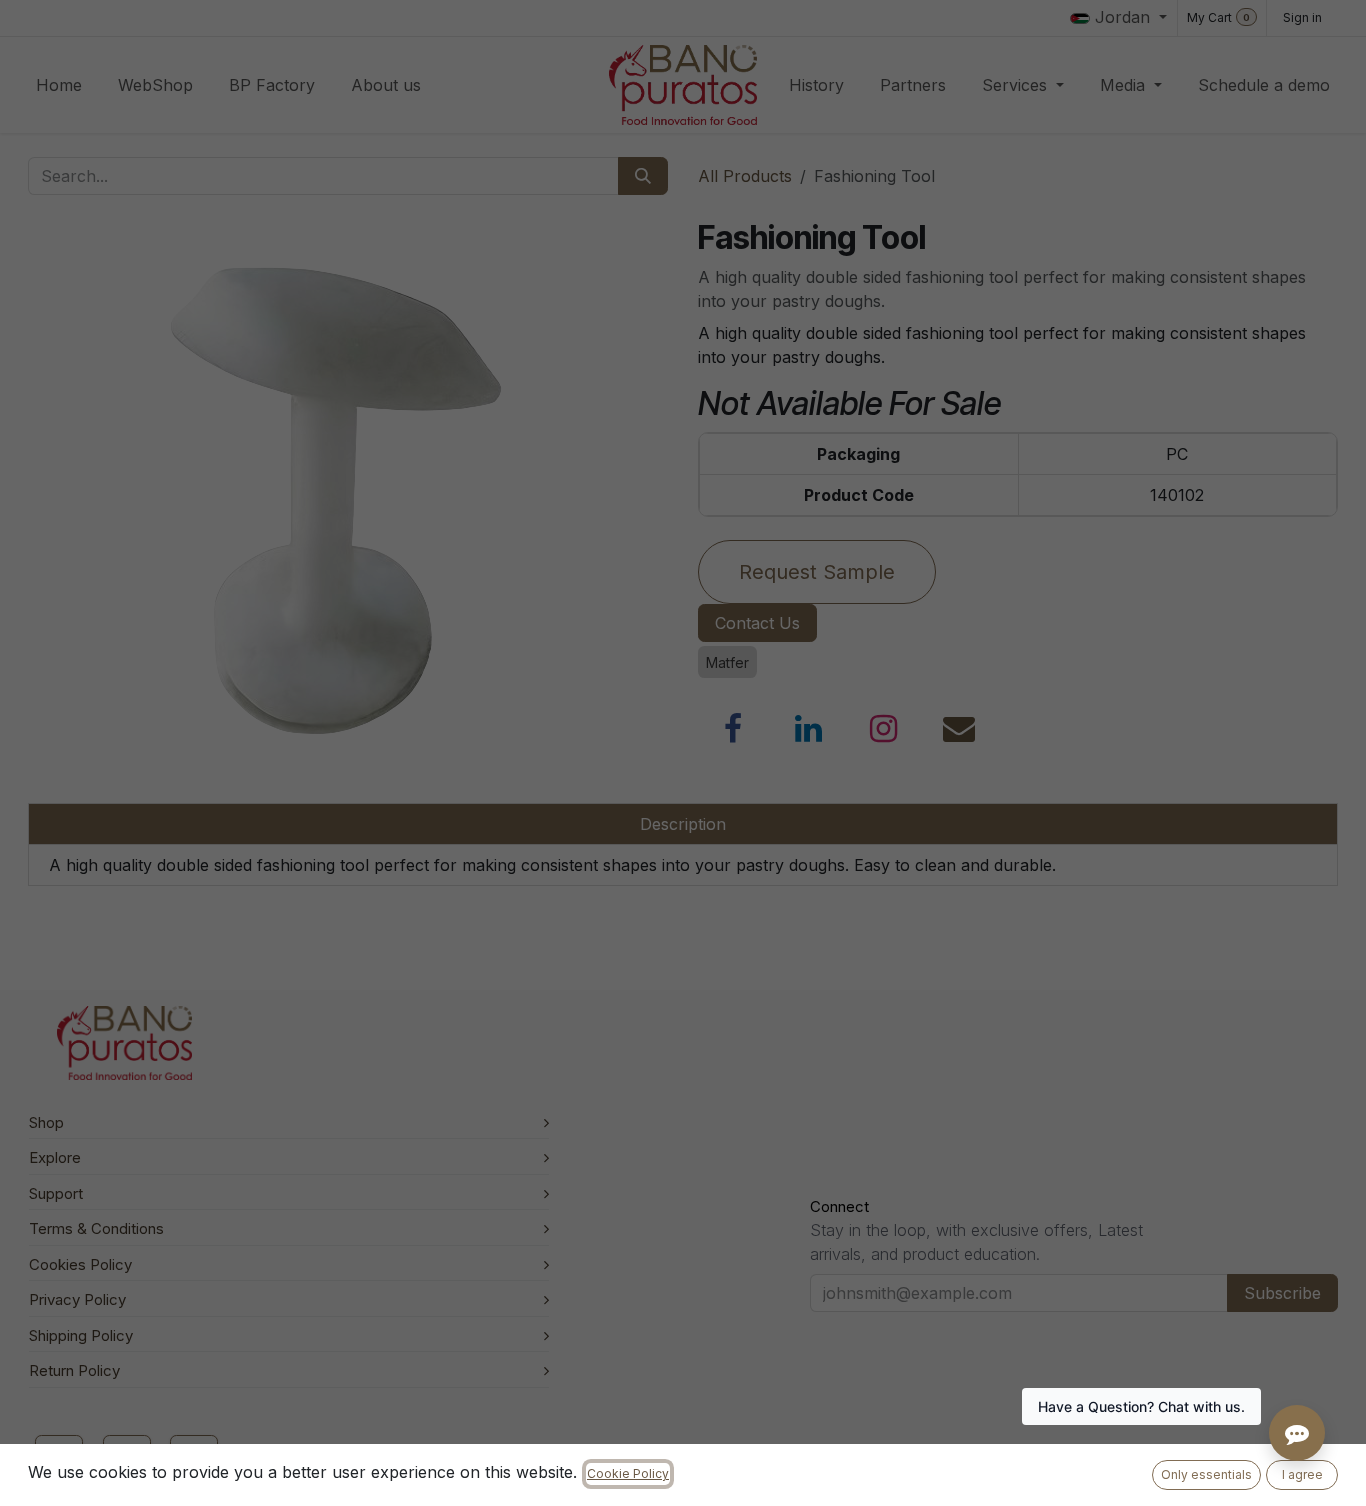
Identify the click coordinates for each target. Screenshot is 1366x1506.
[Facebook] (733, 729)
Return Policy (74, 1370)
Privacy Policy (77, 1299)
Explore (55, 1157)
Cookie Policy (628, 1473)
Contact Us (757, 623)
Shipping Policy (81, 1335)
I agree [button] (1302, 1474)
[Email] (959, 729)
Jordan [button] (1122, 17)
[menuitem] (59, 85)
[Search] (643, 176)
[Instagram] (884, 729)
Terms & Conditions (96, 1228)
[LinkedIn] (809, 729)
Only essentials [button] (1206, 1474)
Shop (46, 1122)
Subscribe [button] (1282, 1293)
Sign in (1302, 17)
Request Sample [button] (817, 572)
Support (56, 1193)
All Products (745, 176)
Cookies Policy (80, 1264)
